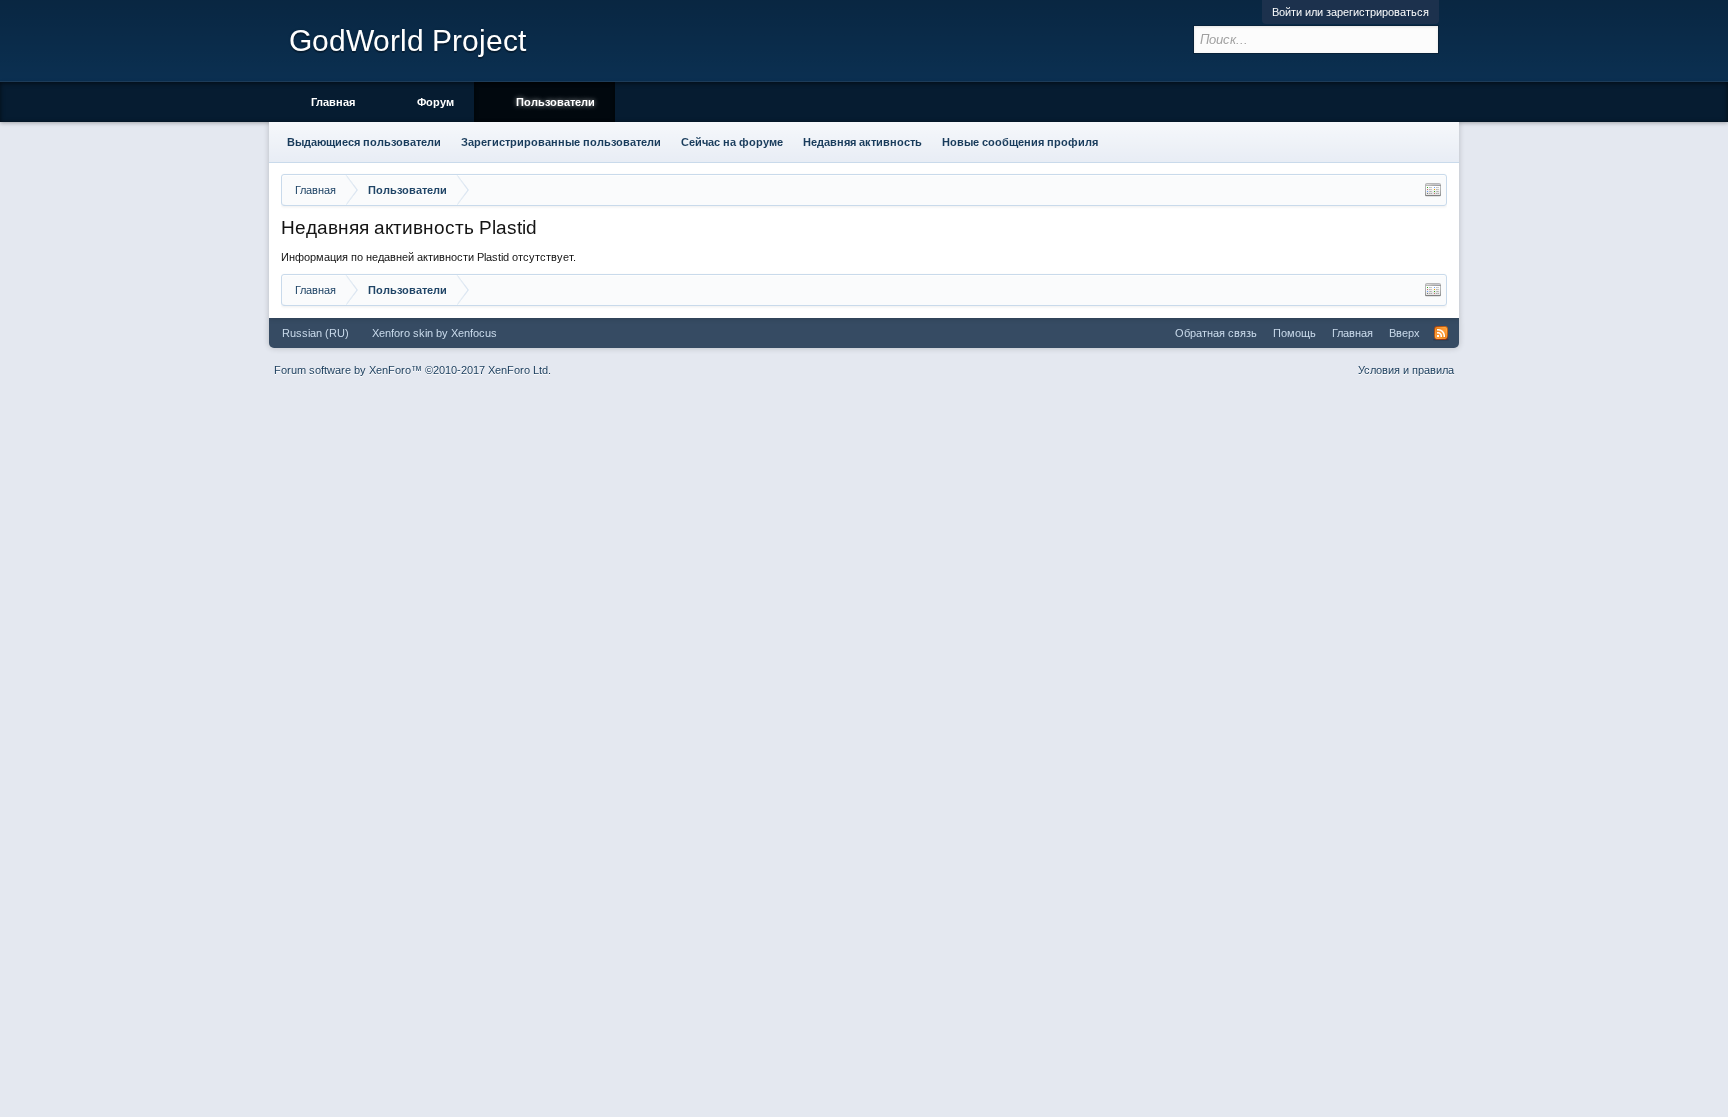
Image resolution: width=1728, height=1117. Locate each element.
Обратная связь (1216, 333)
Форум (435, 102)
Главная (333, 102)
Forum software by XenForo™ (412, 370)
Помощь (1294, 333)
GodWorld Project (407, 40)
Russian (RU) (315, 333)
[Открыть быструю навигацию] (1433, 190)
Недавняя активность (862, 142)
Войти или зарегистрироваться (1350, 12)
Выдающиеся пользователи (364, 142)
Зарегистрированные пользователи (561, 142)
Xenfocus (474, 333)
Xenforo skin (402, 333)
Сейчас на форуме (732, 142)
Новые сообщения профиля (1020, 142)
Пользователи (555, 102)
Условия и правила (1406, 370)
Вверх (1404, 333)
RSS (1441, 333)
